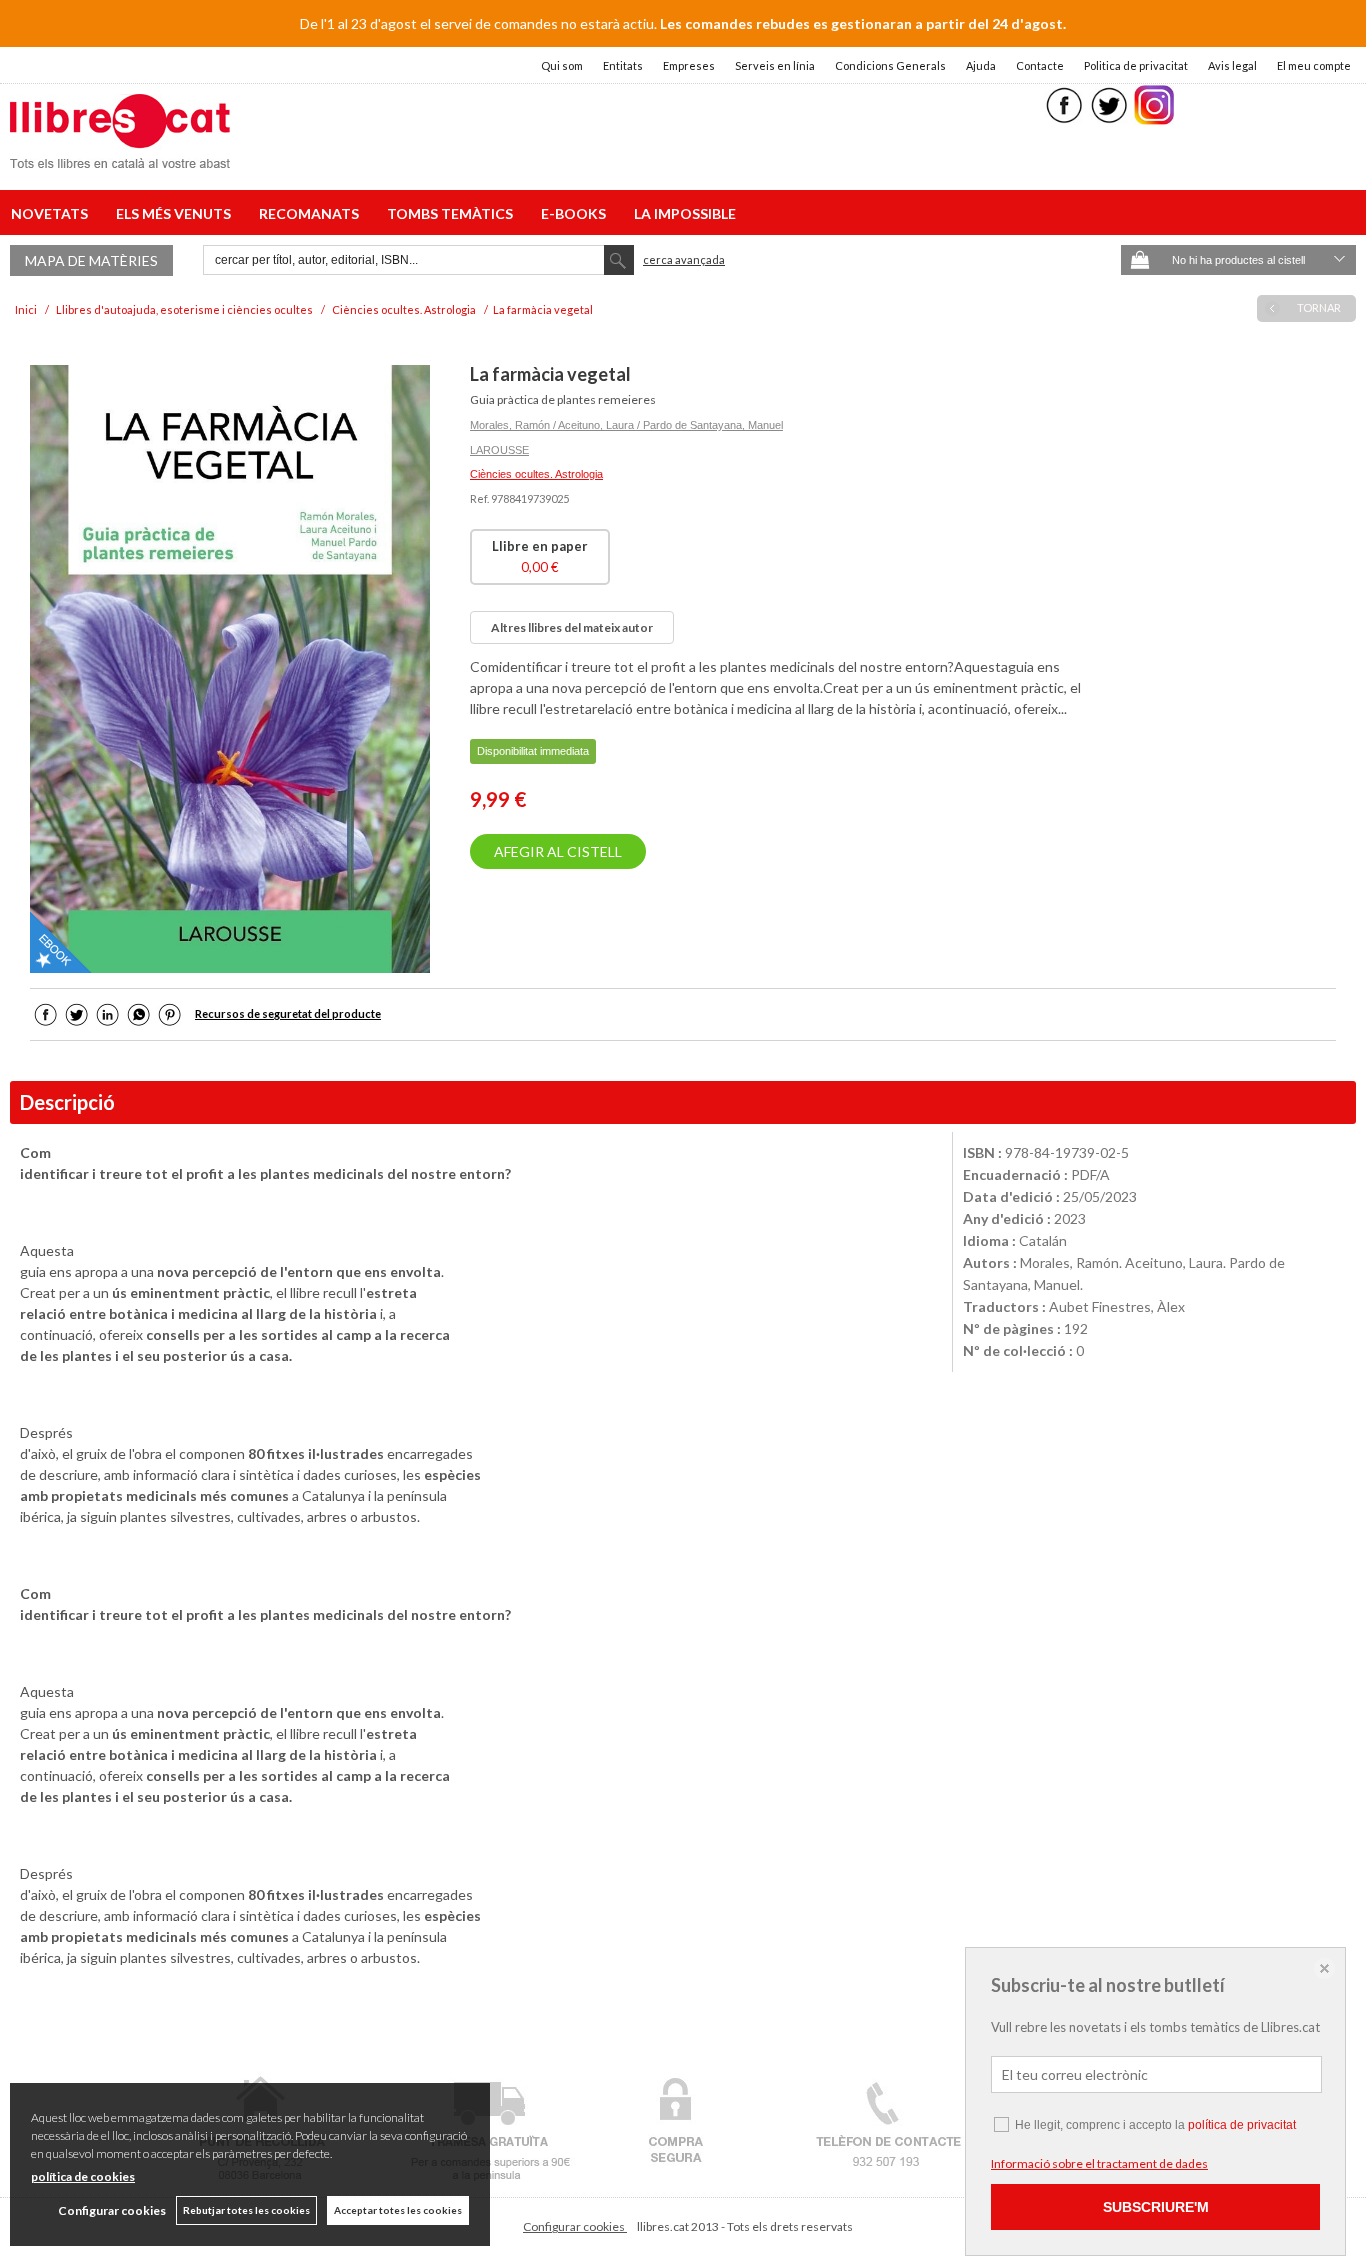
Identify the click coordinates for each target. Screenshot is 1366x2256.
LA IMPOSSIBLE (685, 213)
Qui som (562, 65)
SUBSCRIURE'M (1156, 2207)
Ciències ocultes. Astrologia (536, 474)
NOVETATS (52, 213)
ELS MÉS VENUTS (176, 213)
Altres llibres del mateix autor (572, 627)
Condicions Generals (890, 65)
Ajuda (981, 65)
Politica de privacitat (1136, 65)
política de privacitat (1242, 2125)
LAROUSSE (499, 450)
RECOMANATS (312, 213)
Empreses (689, 65)
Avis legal (1232, 65)
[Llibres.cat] (120, 155)
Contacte (1040, 65)
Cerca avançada (684, 259)
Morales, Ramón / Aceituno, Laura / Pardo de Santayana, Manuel (626, 425)
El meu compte (1314, 65)
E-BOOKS (576, 213)
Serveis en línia (775, 65)
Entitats (623, 65)
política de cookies (83, 2176)
